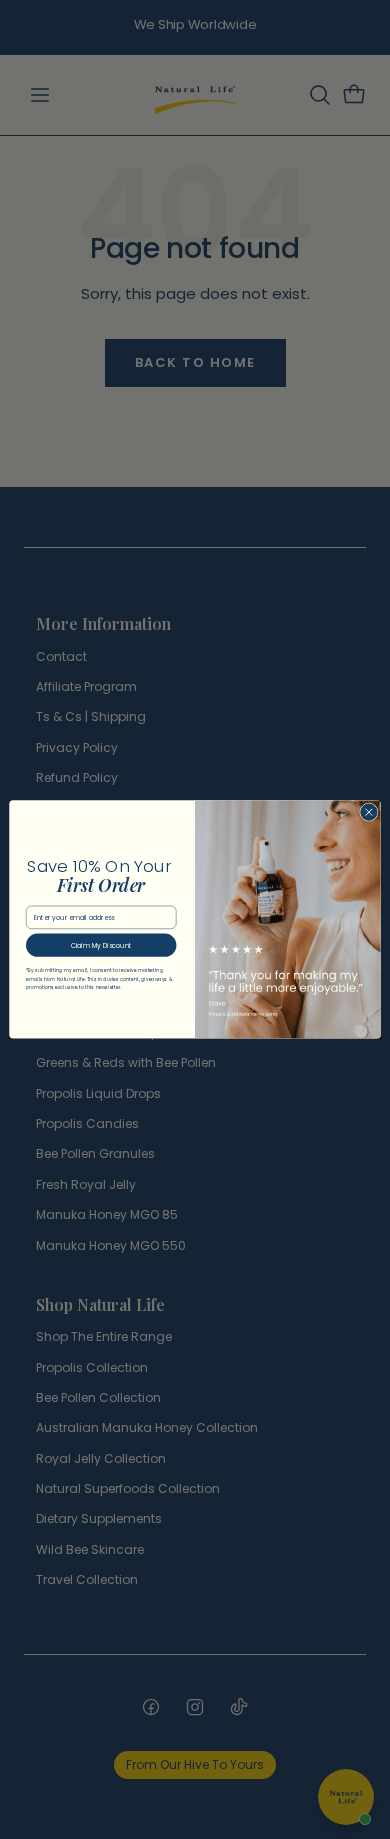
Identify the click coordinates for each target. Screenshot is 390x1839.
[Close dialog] (369, 812)
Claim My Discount (101, 945)
